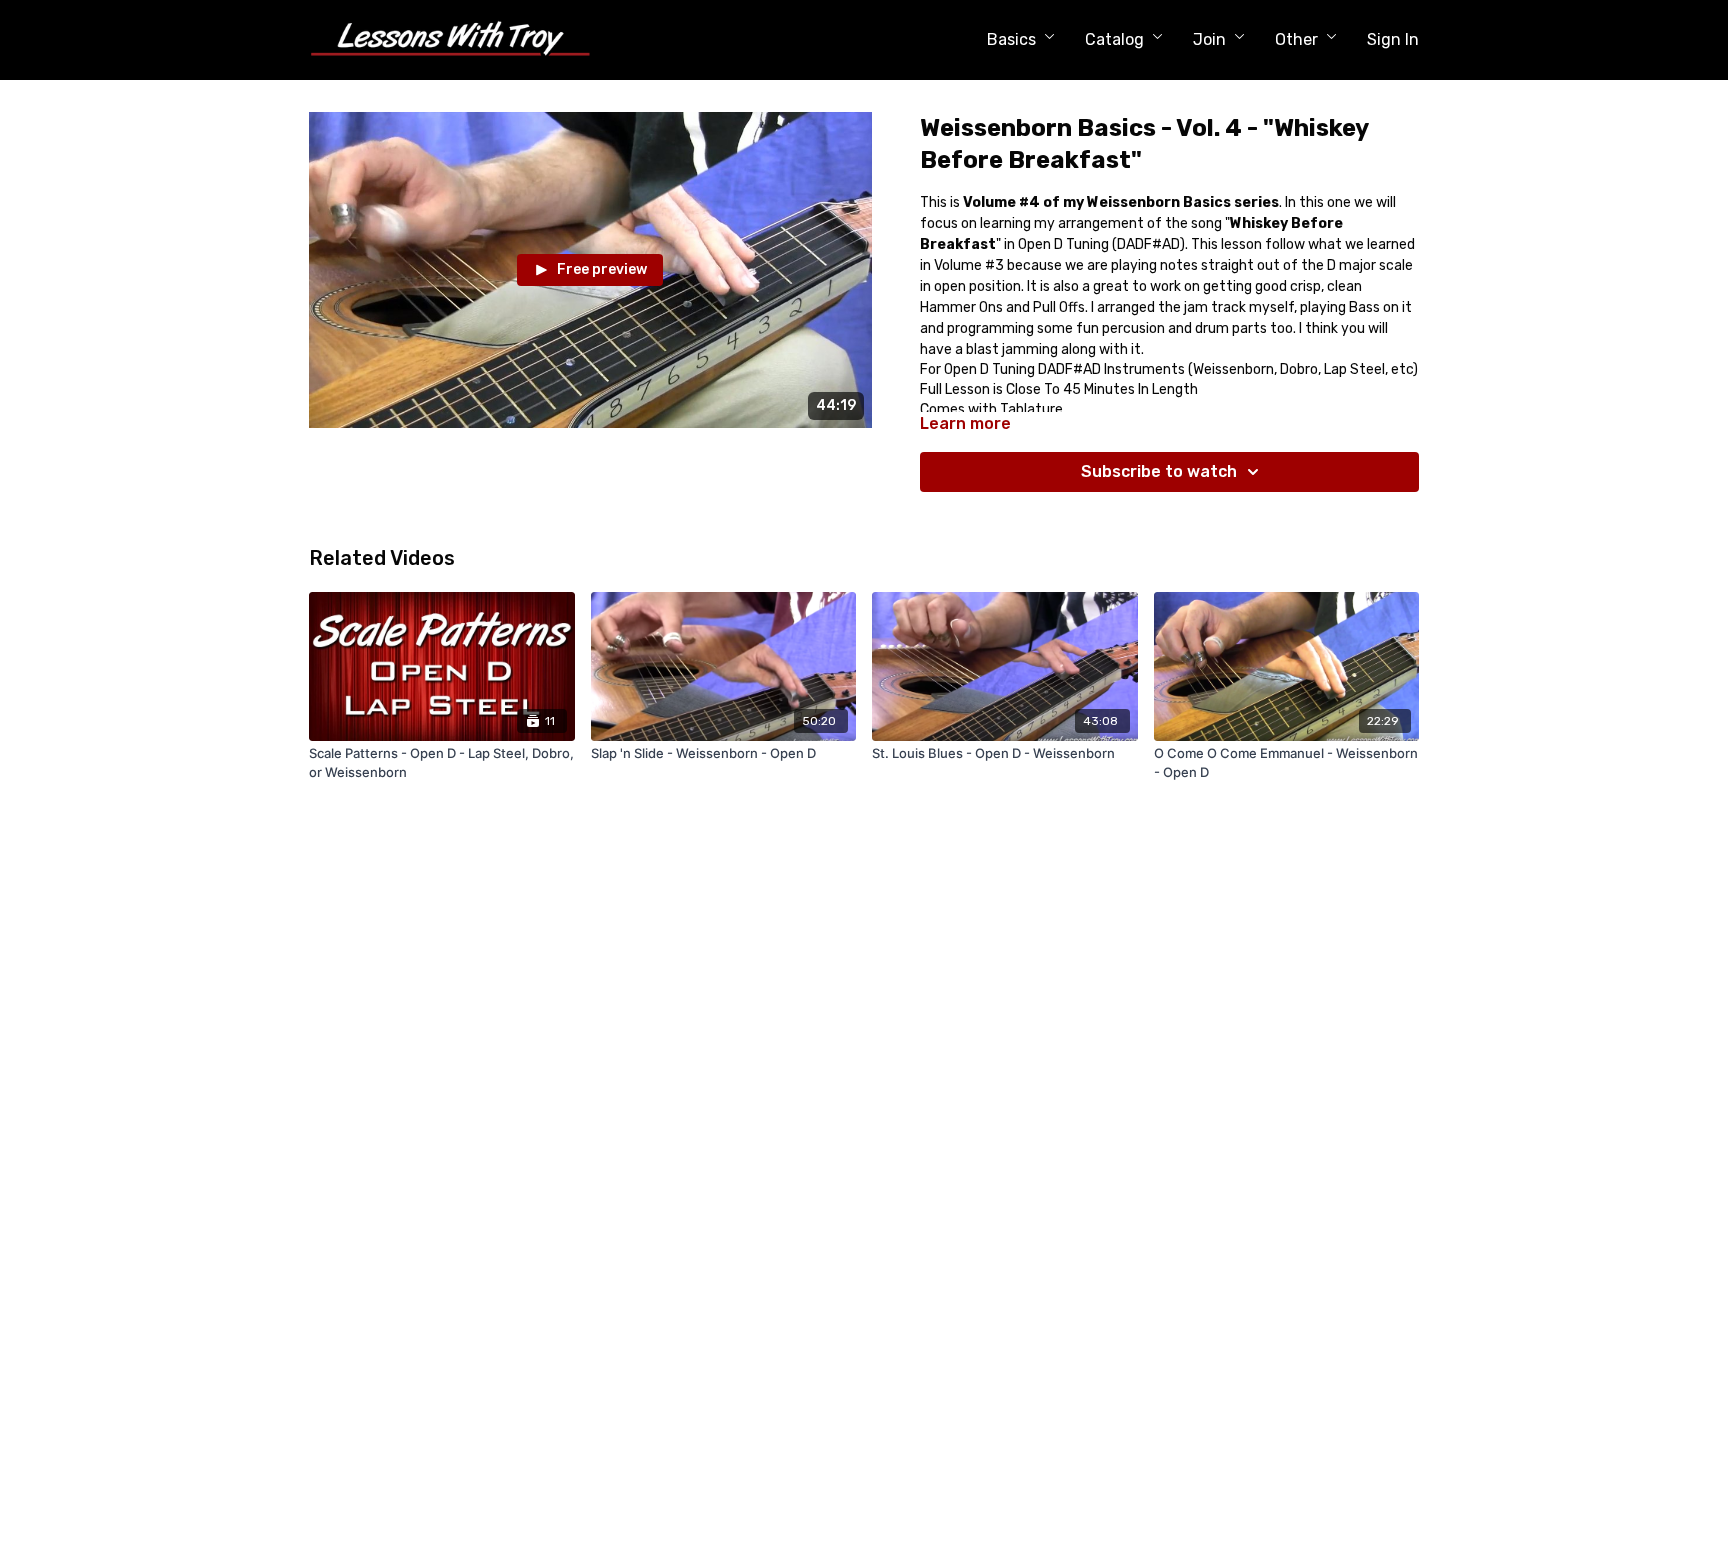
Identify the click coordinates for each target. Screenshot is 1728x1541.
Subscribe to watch (1159, 471)
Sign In (1393, 39)
